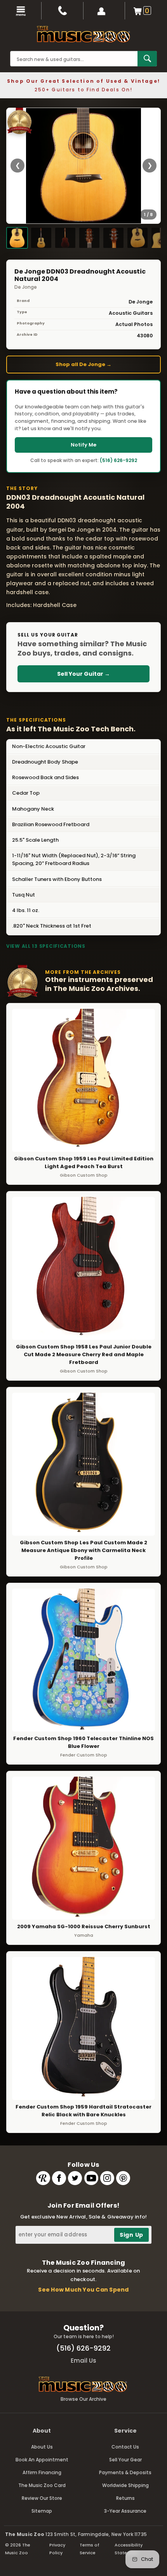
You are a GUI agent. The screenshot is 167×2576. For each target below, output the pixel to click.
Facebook (59, 2178)
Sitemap (42, 2511)
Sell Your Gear (125, 2460)
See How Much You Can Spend (83, 2290)
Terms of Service (90, 2549)
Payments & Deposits (125, 2472)
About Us (42, 2447)
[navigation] (21, 11)
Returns (125, 2498)
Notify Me (83, 445)
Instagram (107, 2178)
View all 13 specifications (46, 946)
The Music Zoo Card (42, 2485)
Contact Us (125, 2447)
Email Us (83, 2361)
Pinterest (123, 2178)
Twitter (75, 2178)
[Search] (147, 59)
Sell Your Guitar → (83, 674)
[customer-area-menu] (104, 11)
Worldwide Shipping (125, 2485)
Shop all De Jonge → (83, 364)
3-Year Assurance (125, 2511)
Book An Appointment (42, 2460)
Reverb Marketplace (43, 2178)
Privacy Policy (57, 2549)
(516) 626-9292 (118, 460)
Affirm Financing (42, 2472)
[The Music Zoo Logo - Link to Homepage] (83, 34)
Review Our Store (42, 2498)
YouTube (91, 2178)
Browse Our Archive (83, 2399)
